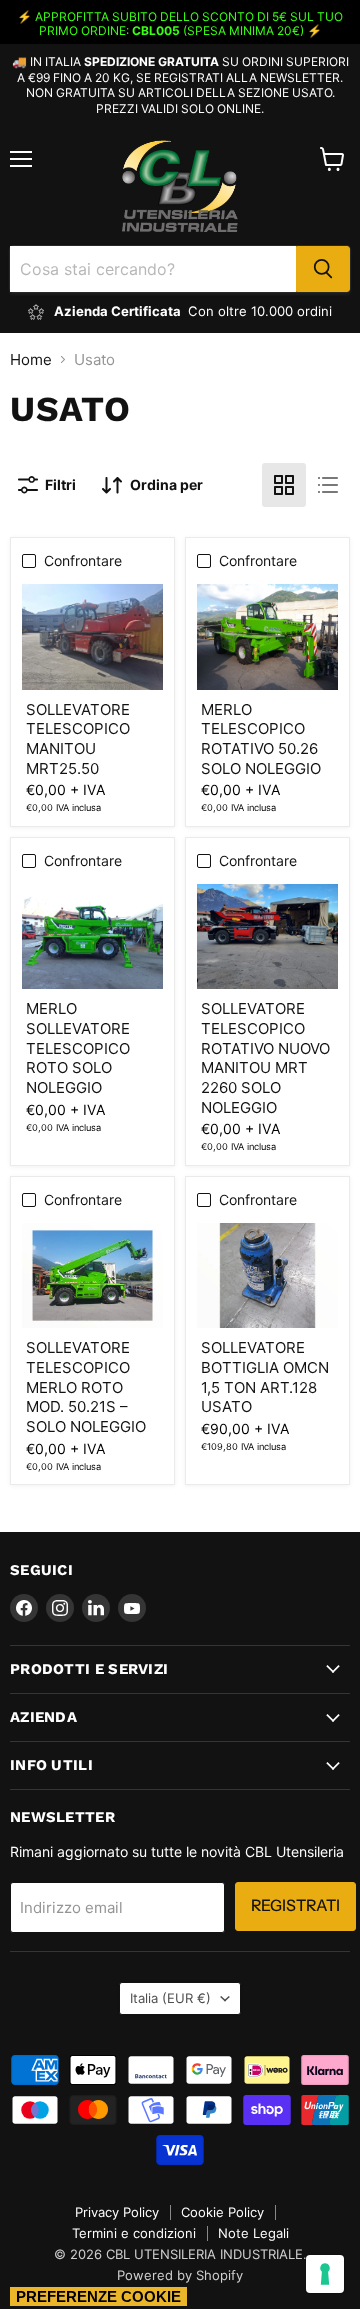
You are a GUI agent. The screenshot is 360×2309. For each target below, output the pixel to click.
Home (31, 359)
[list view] (328, 485)
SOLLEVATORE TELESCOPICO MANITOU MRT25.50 (78, 739)
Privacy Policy (117, 2212)
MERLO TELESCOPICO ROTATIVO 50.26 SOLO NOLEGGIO (261, 739)
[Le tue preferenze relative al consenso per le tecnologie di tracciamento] (325, 2274)
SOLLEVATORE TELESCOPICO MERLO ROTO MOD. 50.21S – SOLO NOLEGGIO (86, 1387)
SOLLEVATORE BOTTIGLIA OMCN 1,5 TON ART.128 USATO (265, 1377)
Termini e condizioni (134, 2233)
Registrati (295, 1905)
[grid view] (284, 485)
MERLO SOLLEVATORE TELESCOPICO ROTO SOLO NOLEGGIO (78, 1048)
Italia (170, 1998)
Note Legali (253, 2233)
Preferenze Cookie (98, 2296)
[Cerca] (323, 269)
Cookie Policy (222, 2212)
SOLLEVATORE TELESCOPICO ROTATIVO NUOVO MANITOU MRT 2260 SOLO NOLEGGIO (265, 1057)
